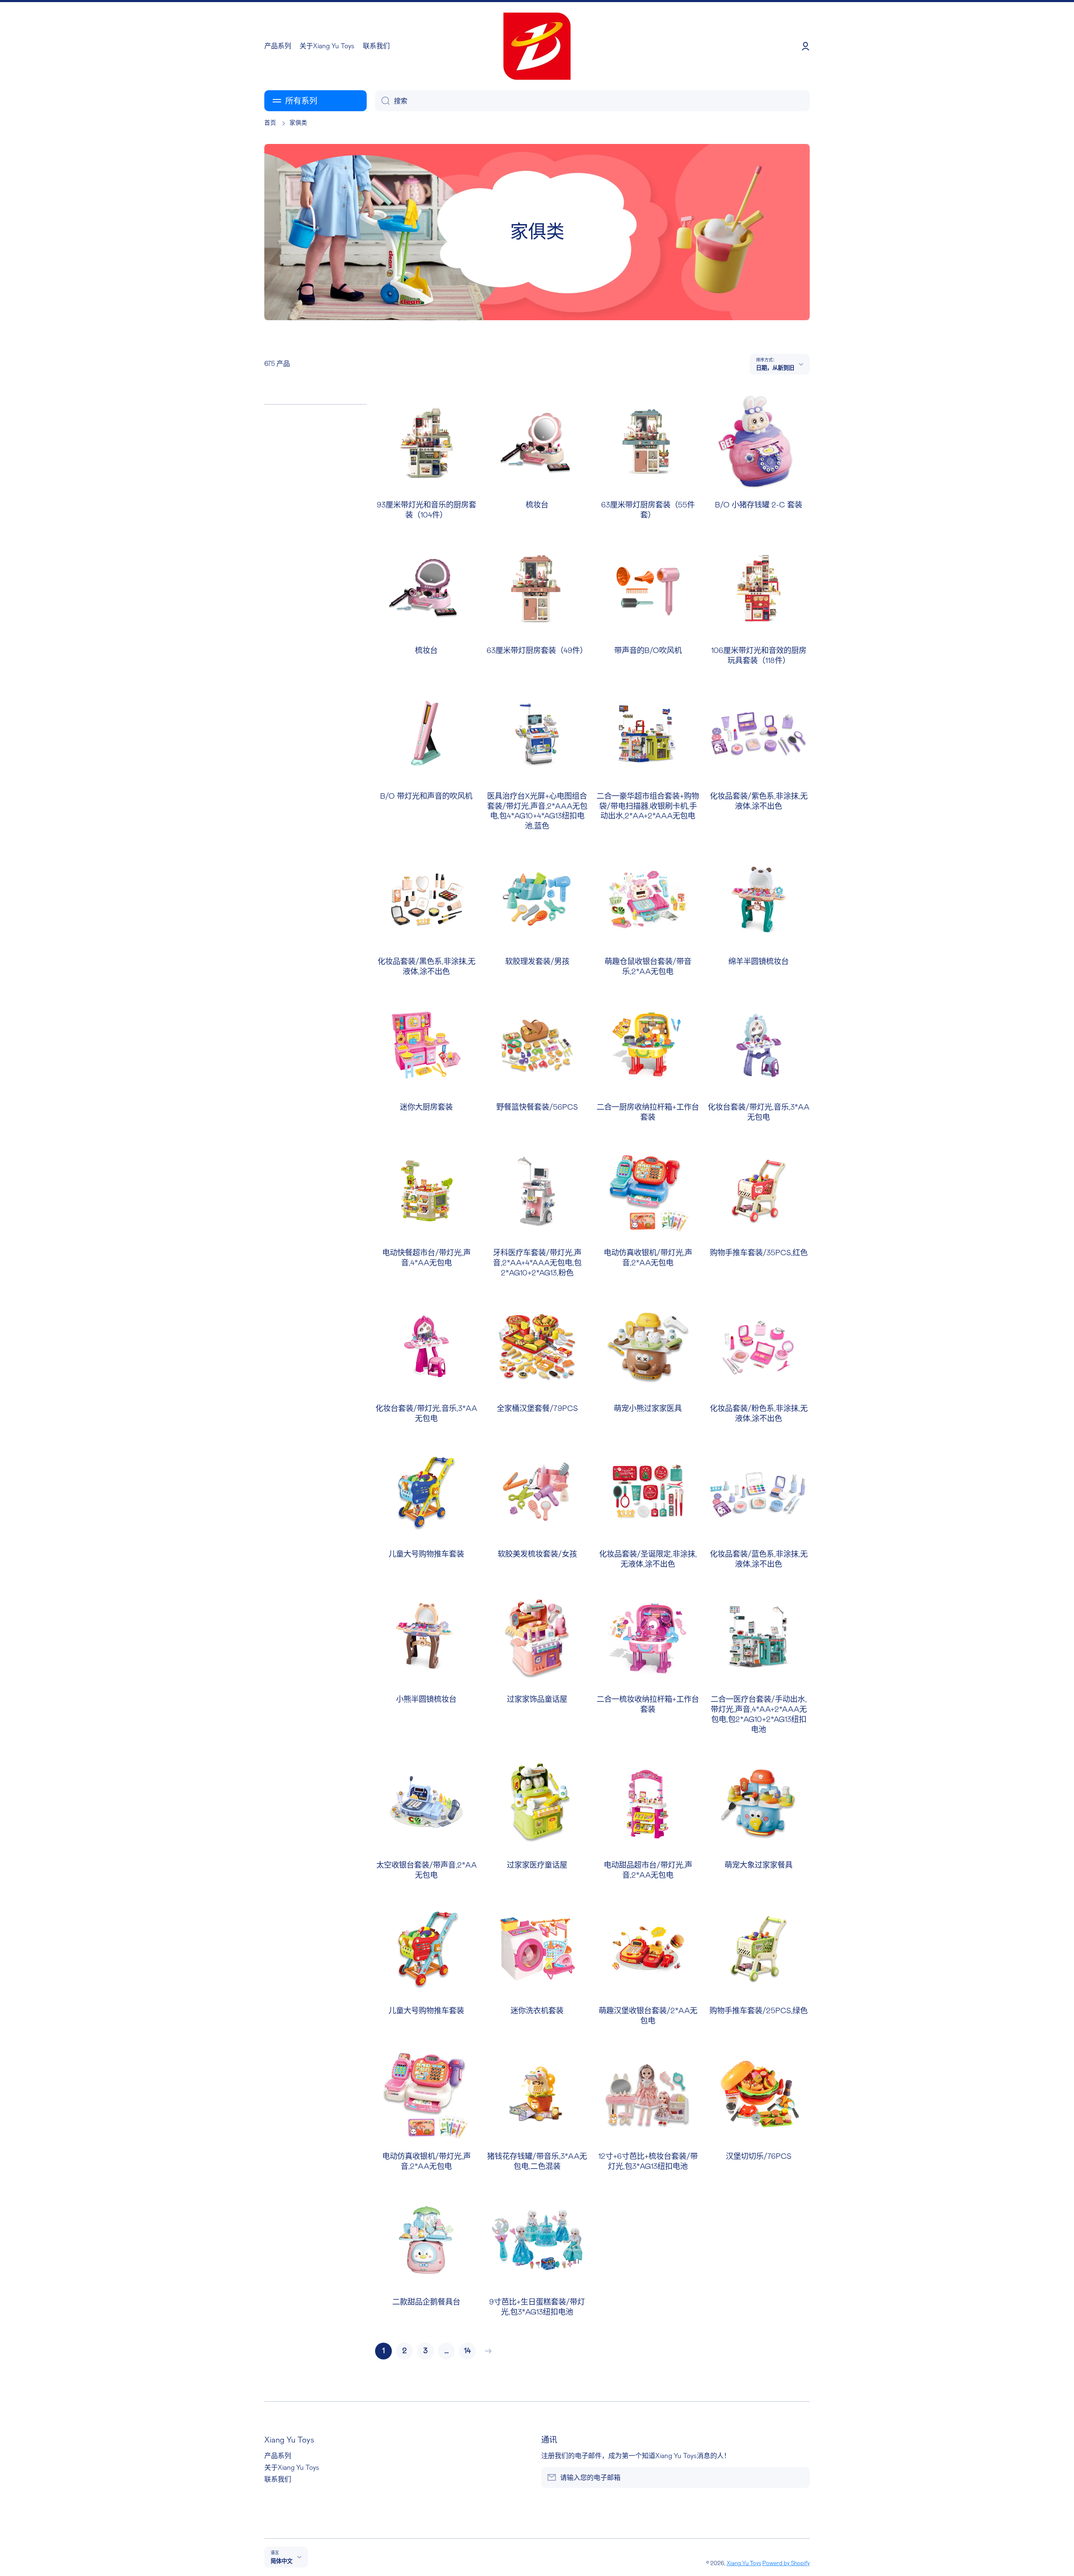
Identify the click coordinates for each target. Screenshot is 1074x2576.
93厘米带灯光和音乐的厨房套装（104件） (426, 510)
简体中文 (282, 2561)
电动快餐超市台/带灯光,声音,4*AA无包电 (426, 1258)
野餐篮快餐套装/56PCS (537, 1107)
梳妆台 (537, 505)
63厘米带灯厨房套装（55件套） (648, 510)
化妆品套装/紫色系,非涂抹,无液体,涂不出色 (759, 801)
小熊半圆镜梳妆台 (426, 1699)
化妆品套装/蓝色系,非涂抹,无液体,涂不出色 (759, 1559)
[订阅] (799, 2477)
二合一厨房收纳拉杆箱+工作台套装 (648, 1112)
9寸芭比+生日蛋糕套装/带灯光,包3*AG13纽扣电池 (537, 2307)
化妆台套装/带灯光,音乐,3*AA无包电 (759, 1112)
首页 (270, 123)
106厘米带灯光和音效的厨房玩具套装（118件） (759, 656)
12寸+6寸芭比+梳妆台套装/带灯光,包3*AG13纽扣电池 (648, 2162)
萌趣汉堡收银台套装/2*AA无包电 (648, 2016)
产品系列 (278, 2456)
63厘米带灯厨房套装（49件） (537, 651)
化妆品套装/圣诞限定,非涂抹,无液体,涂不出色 (648, 1559)
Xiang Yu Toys (744, 2563)
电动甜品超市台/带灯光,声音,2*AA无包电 (648, 1870)
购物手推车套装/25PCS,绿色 (759, 2011)
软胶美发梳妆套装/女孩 (537, 1554)
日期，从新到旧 (775, 368)
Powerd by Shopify (786, 2563)
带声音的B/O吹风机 (648, 651)
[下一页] (486, 2351)
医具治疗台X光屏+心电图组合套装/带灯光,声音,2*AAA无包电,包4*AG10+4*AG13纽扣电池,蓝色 (537, 811)
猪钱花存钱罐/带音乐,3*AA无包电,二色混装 (537, 2162)
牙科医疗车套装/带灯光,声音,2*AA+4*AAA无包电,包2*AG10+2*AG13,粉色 (537, 1263)
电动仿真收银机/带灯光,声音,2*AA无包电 (648, 1258)
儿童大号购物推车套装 (426, 1554)
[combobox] (592, 101)
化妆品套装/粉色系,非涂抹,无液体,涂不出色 (759, 1414)
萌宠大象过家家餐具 (759, 1865)
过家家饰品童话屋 (537, 1699)
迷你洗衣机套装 (537, 2011)
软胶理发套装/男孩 (537, 962)
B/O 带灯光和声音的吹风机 (426, 796)
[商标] (537, 46)
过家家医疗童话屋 (537, 1865)
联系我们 (278, 2479)
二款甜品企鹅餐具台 (426, 2302)
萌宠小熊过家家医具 (648, 1409)
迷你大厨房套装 (426, 1107)
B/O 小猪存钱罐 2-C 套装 (759, 505)
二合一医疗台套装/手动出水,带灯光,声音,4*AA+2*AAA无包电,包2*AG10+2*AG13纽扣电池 (759, 1715)
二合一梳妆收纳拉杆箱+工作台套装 (648, 1705)
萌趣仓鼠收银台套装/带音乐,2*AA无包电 (648, 967)
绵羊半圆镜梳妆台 (759, 962)
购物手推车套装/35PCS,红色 (759, 1253)
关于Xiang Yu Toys (292, 2468)
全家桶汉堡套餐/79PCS (537, 1409)
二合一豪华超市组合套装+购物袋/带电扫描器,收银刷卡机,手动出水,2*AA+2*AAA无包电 (648, 806)
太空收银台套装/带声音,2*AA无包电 (426, 1870)
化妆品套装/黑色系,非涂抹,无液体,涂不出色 (426, 967)
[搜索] (382, 101)
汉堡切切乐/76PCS (759, 2157)
